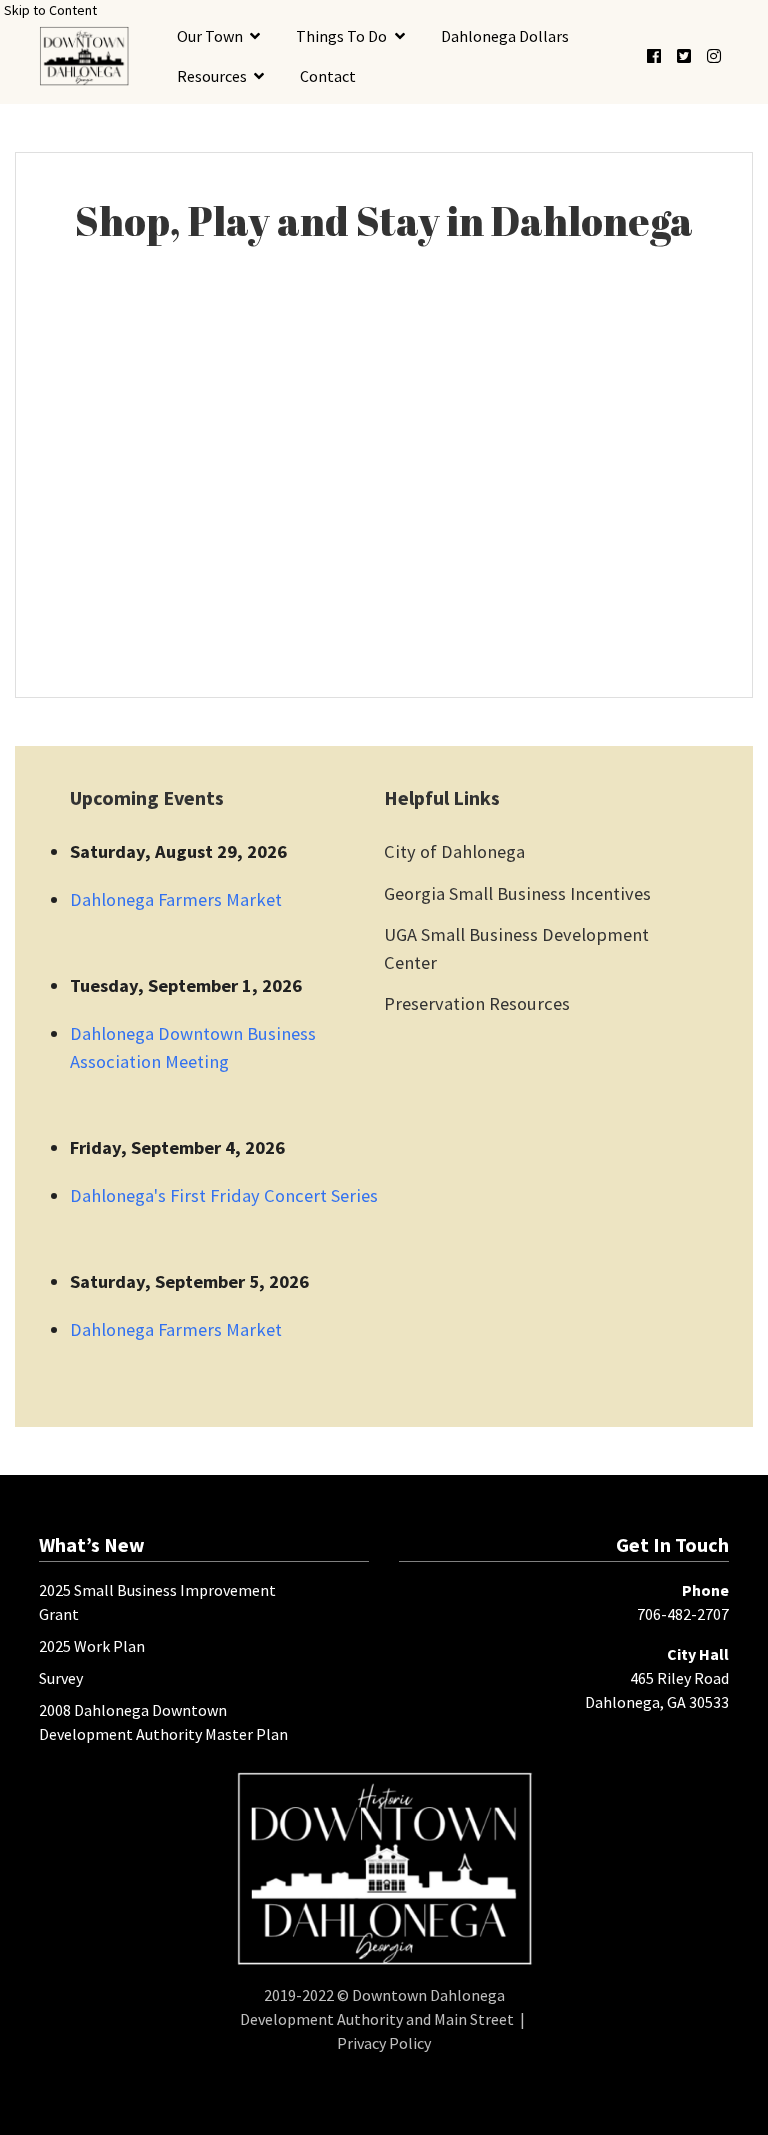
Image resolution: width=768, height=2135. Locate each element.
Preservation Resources (477, 1003)
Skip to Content (50, 10)
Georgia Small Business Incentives (517, 893)
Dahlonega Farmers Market (176, 899)
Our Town (210, 36)
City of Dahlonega (454, 851)
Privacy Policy (384, 2043)
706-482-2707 (683, 1614)
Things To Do (341, 36)
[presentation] (84, 55)
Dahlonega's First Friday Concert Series (224, 1195)
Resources (212, 76)
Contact (328, 76)
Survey (61, 1678)
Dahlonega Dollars (505, 36)
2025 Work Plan (92, 1646)
